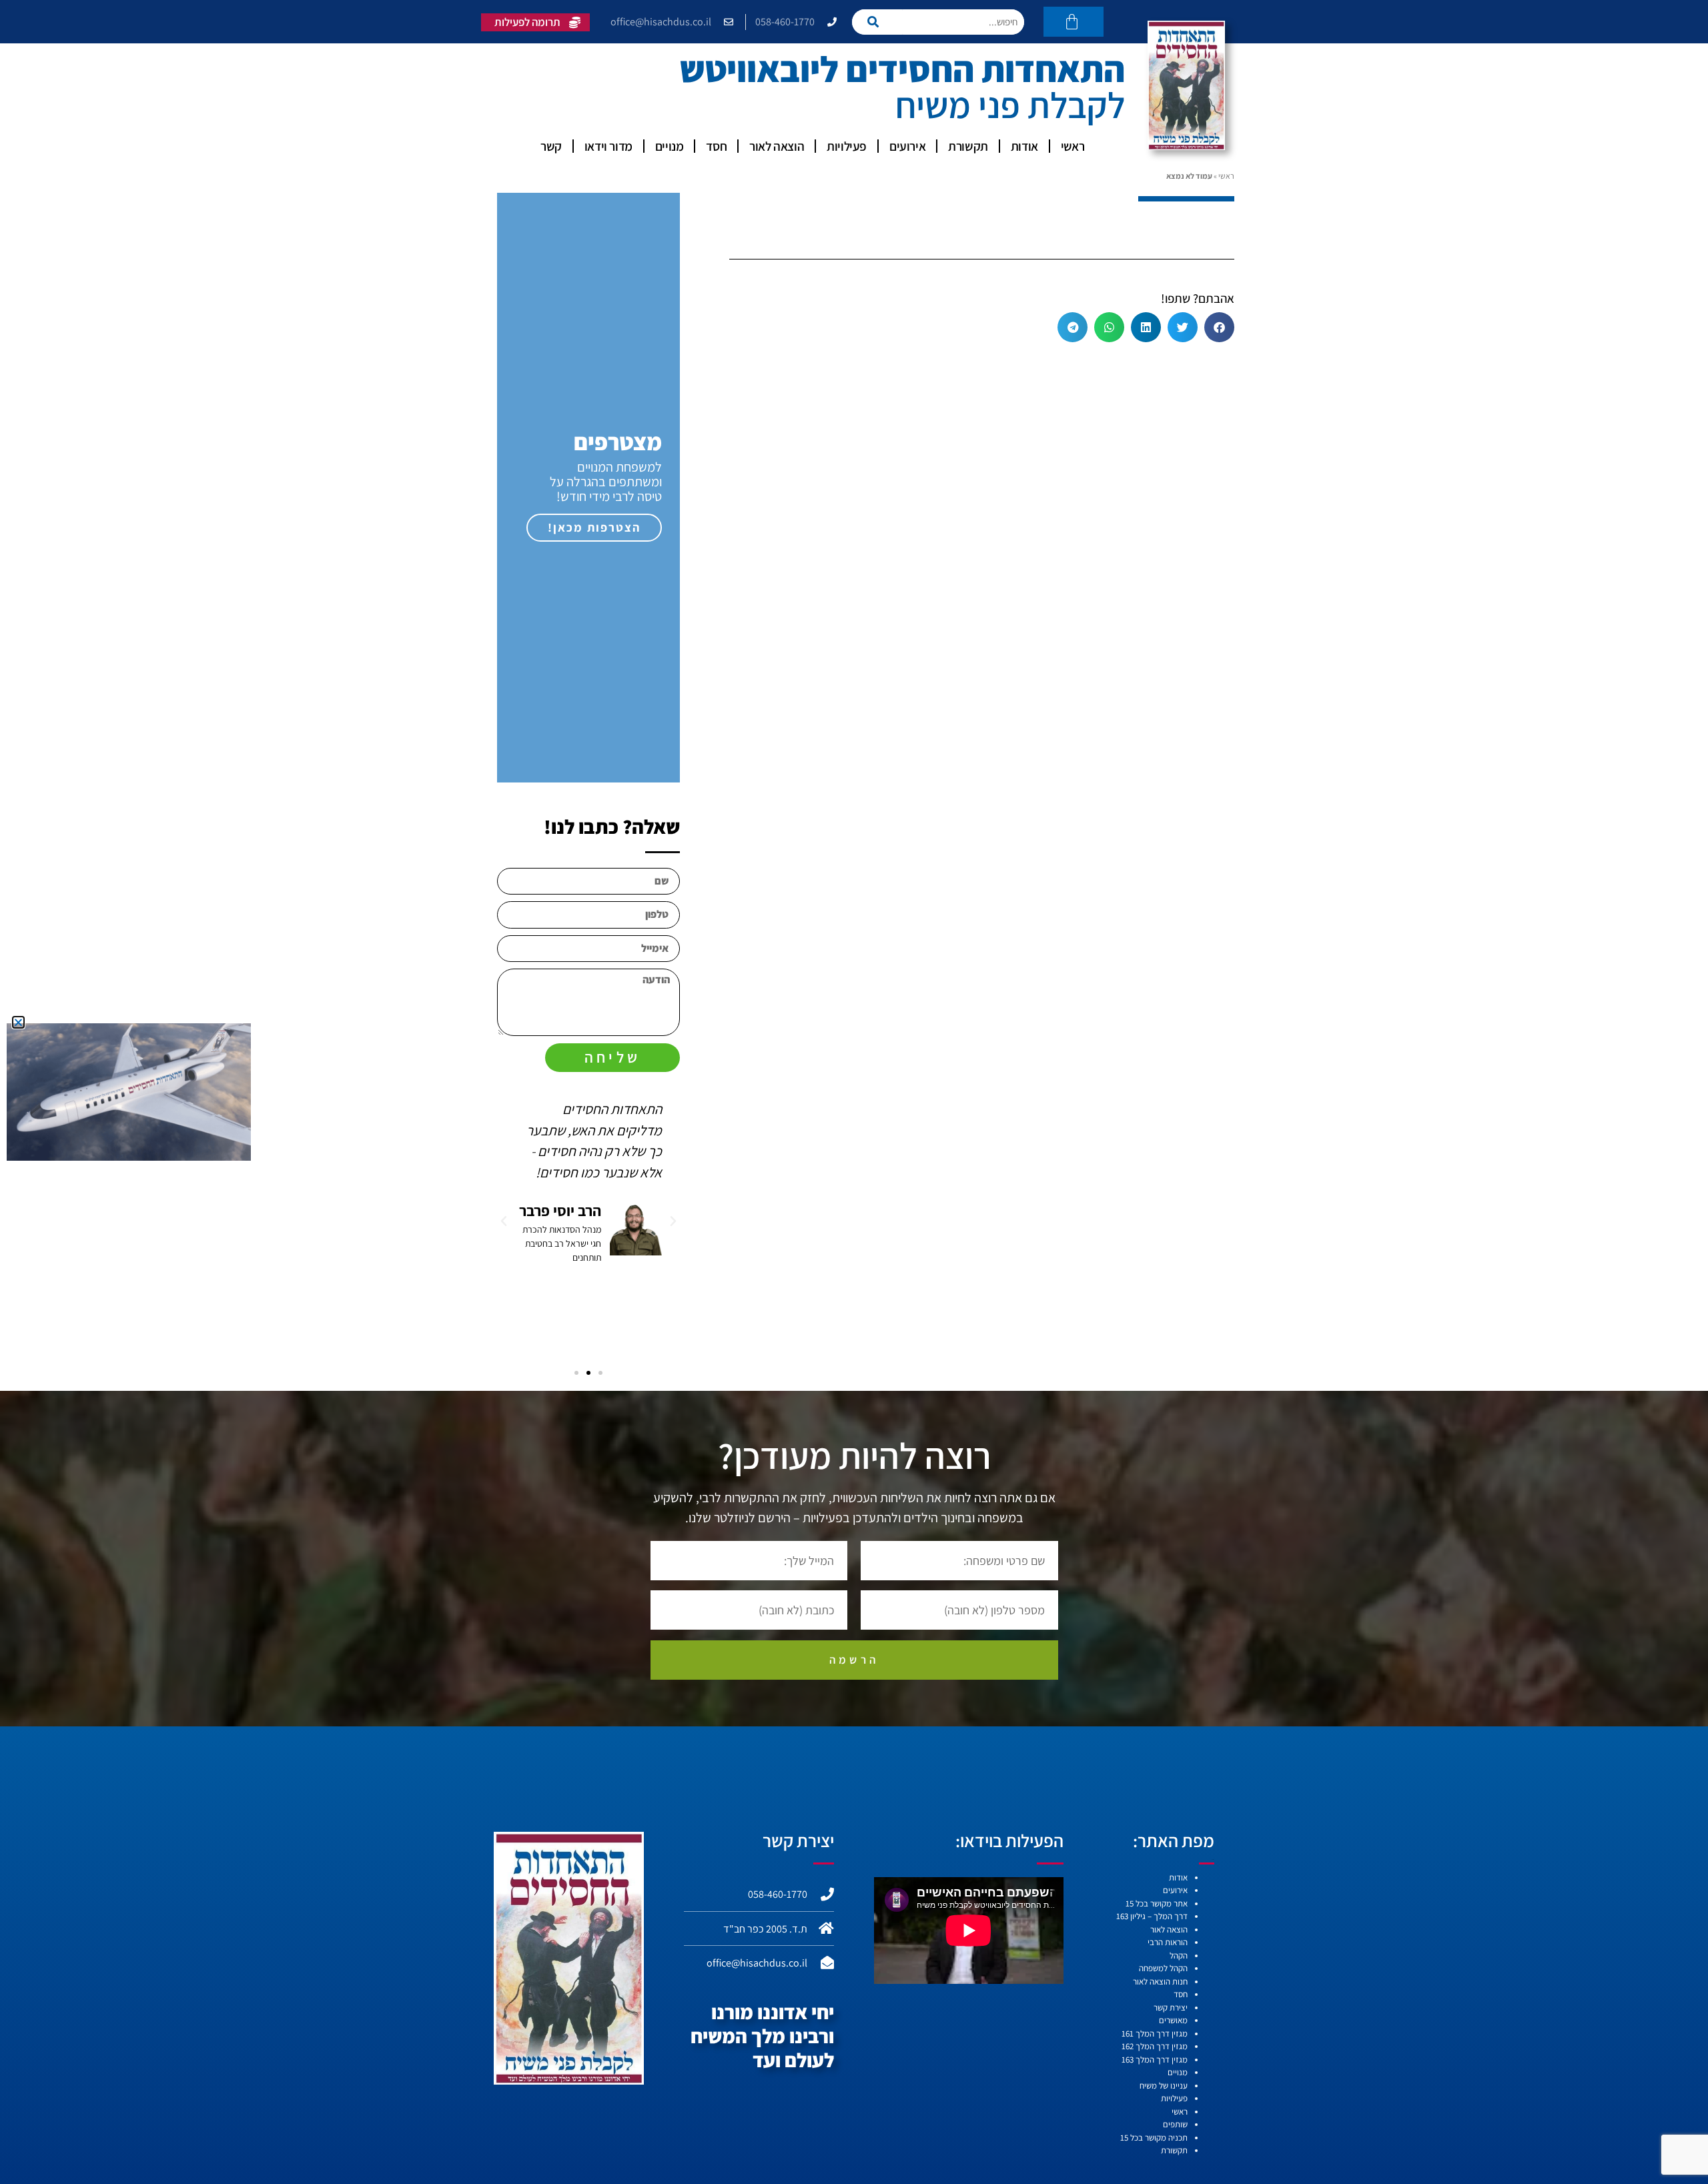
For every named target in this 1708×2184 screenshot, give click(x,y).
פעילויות (847, 146)
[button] (1219, 327)
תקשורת (968, 146)
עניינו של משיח (1164, 2086)
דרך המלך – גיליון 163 (1152, 1916)
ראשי (1073, 146)
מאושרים (1173, 2020)
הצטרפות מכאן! (594, 527)
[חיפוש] (877, 22)
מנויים (670, 146)
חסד (716, 146)
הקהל (1179, 1956)
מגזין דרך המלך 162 (1155, 2046)
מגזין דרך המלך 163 (1155, 2060)
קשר (551, 146)
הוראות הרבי (1168, 1942)
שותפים (1175, 2124)
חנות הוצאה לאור (1160, 1982)
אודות (1024, 146)
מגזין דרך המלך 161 (1155, 2034)
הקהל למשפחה (1163, 1968)
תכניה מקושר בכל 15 (1154, 2138)
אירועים (907, 146)
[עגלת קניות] (1074, 22)
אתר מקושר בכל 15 (1157, 1903)
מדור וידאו (608, 146)
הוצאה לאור (777, 146)
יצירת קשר (1171, 2008)
